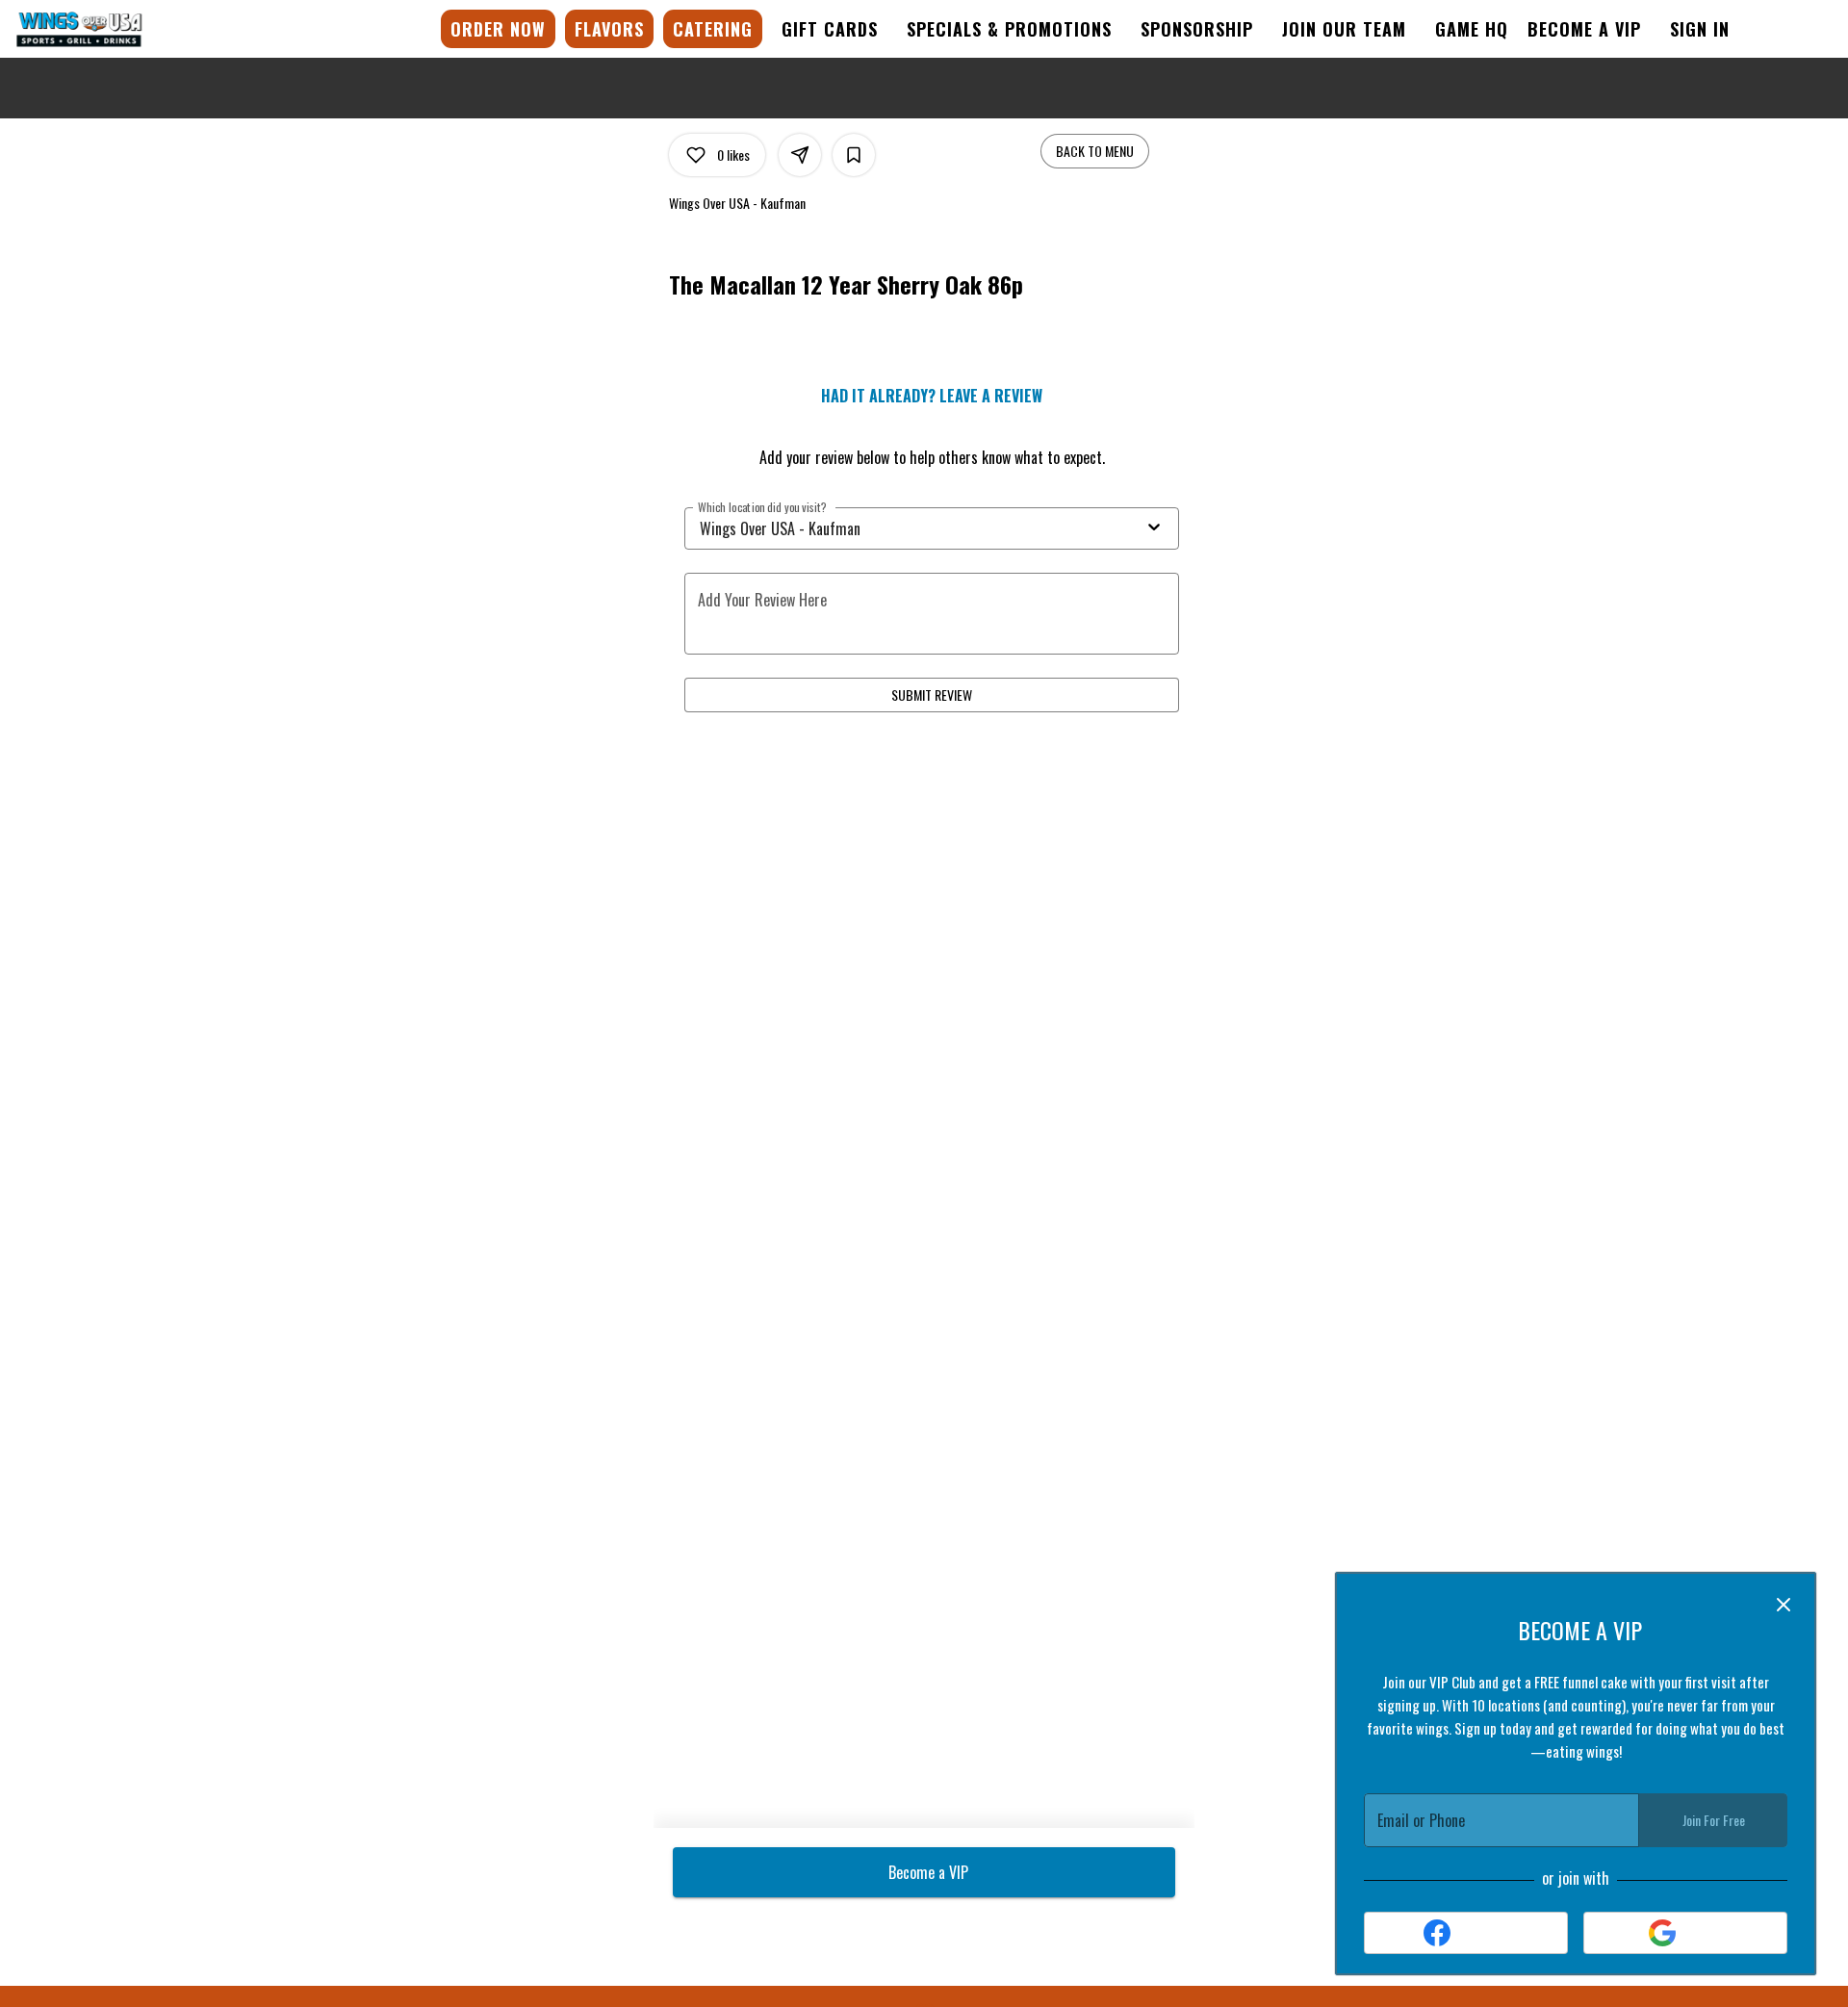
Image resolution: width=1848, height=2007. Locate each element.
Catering (713, 29)
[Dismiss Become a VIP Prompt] (1784, 1605)
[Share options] (800, 155)
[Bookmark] (854, 155)
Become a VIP (1584, 29)
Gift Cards (830, 29)
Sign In (1700, 29)
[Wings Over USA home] (102, 29)
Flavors (609, 29)
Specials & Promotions (1009, 29)
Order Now (498, 29)
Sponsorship (1197, 29)
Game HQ (1472, 29)
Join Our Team (1344, 29)
